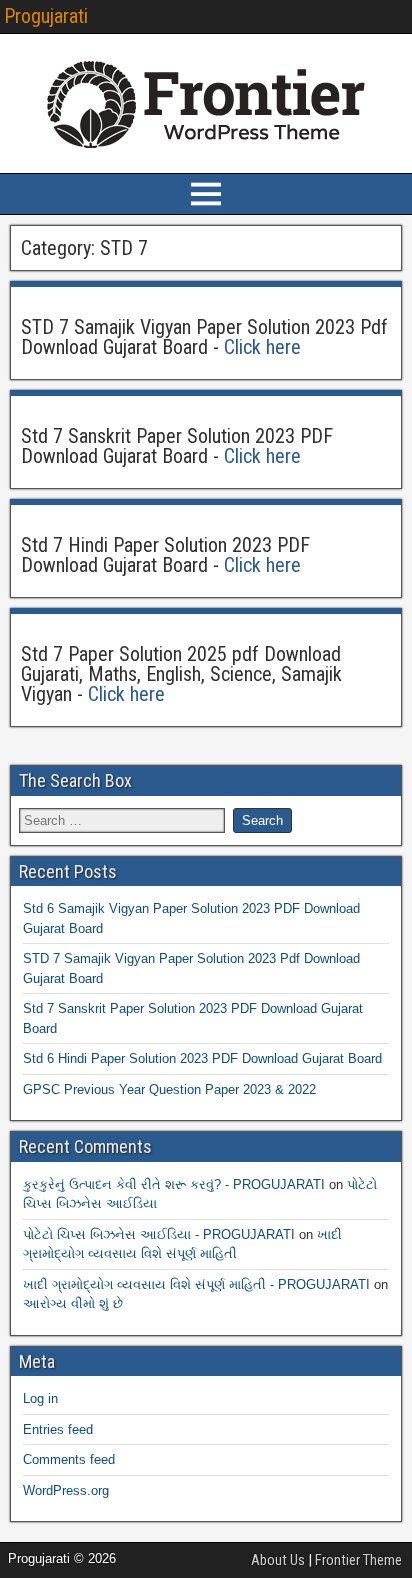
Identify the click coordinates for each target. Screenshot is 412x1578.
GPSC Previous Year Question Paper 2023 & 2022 (169, 1089)
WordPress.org (66, 1490)
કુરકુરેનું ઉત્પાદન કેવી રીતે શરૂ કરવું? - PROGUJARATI (174, 1184)
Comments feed (69, 1459)
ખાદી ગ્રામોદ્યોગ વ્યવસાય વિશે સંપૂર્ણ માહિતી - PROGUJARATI (196, 1284)
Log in (40, 1398)
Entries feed (58, 1429)
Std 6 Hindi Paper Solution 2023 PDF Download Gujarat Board (202, 1058)
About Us (278, 1560)
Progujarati (46, 16)
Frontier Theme (358, 1560)
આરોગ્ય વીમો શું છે (73, 1303)
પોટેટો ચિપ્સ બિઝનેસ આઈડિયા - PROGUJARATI (159, 1234)
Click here (262, 347)
